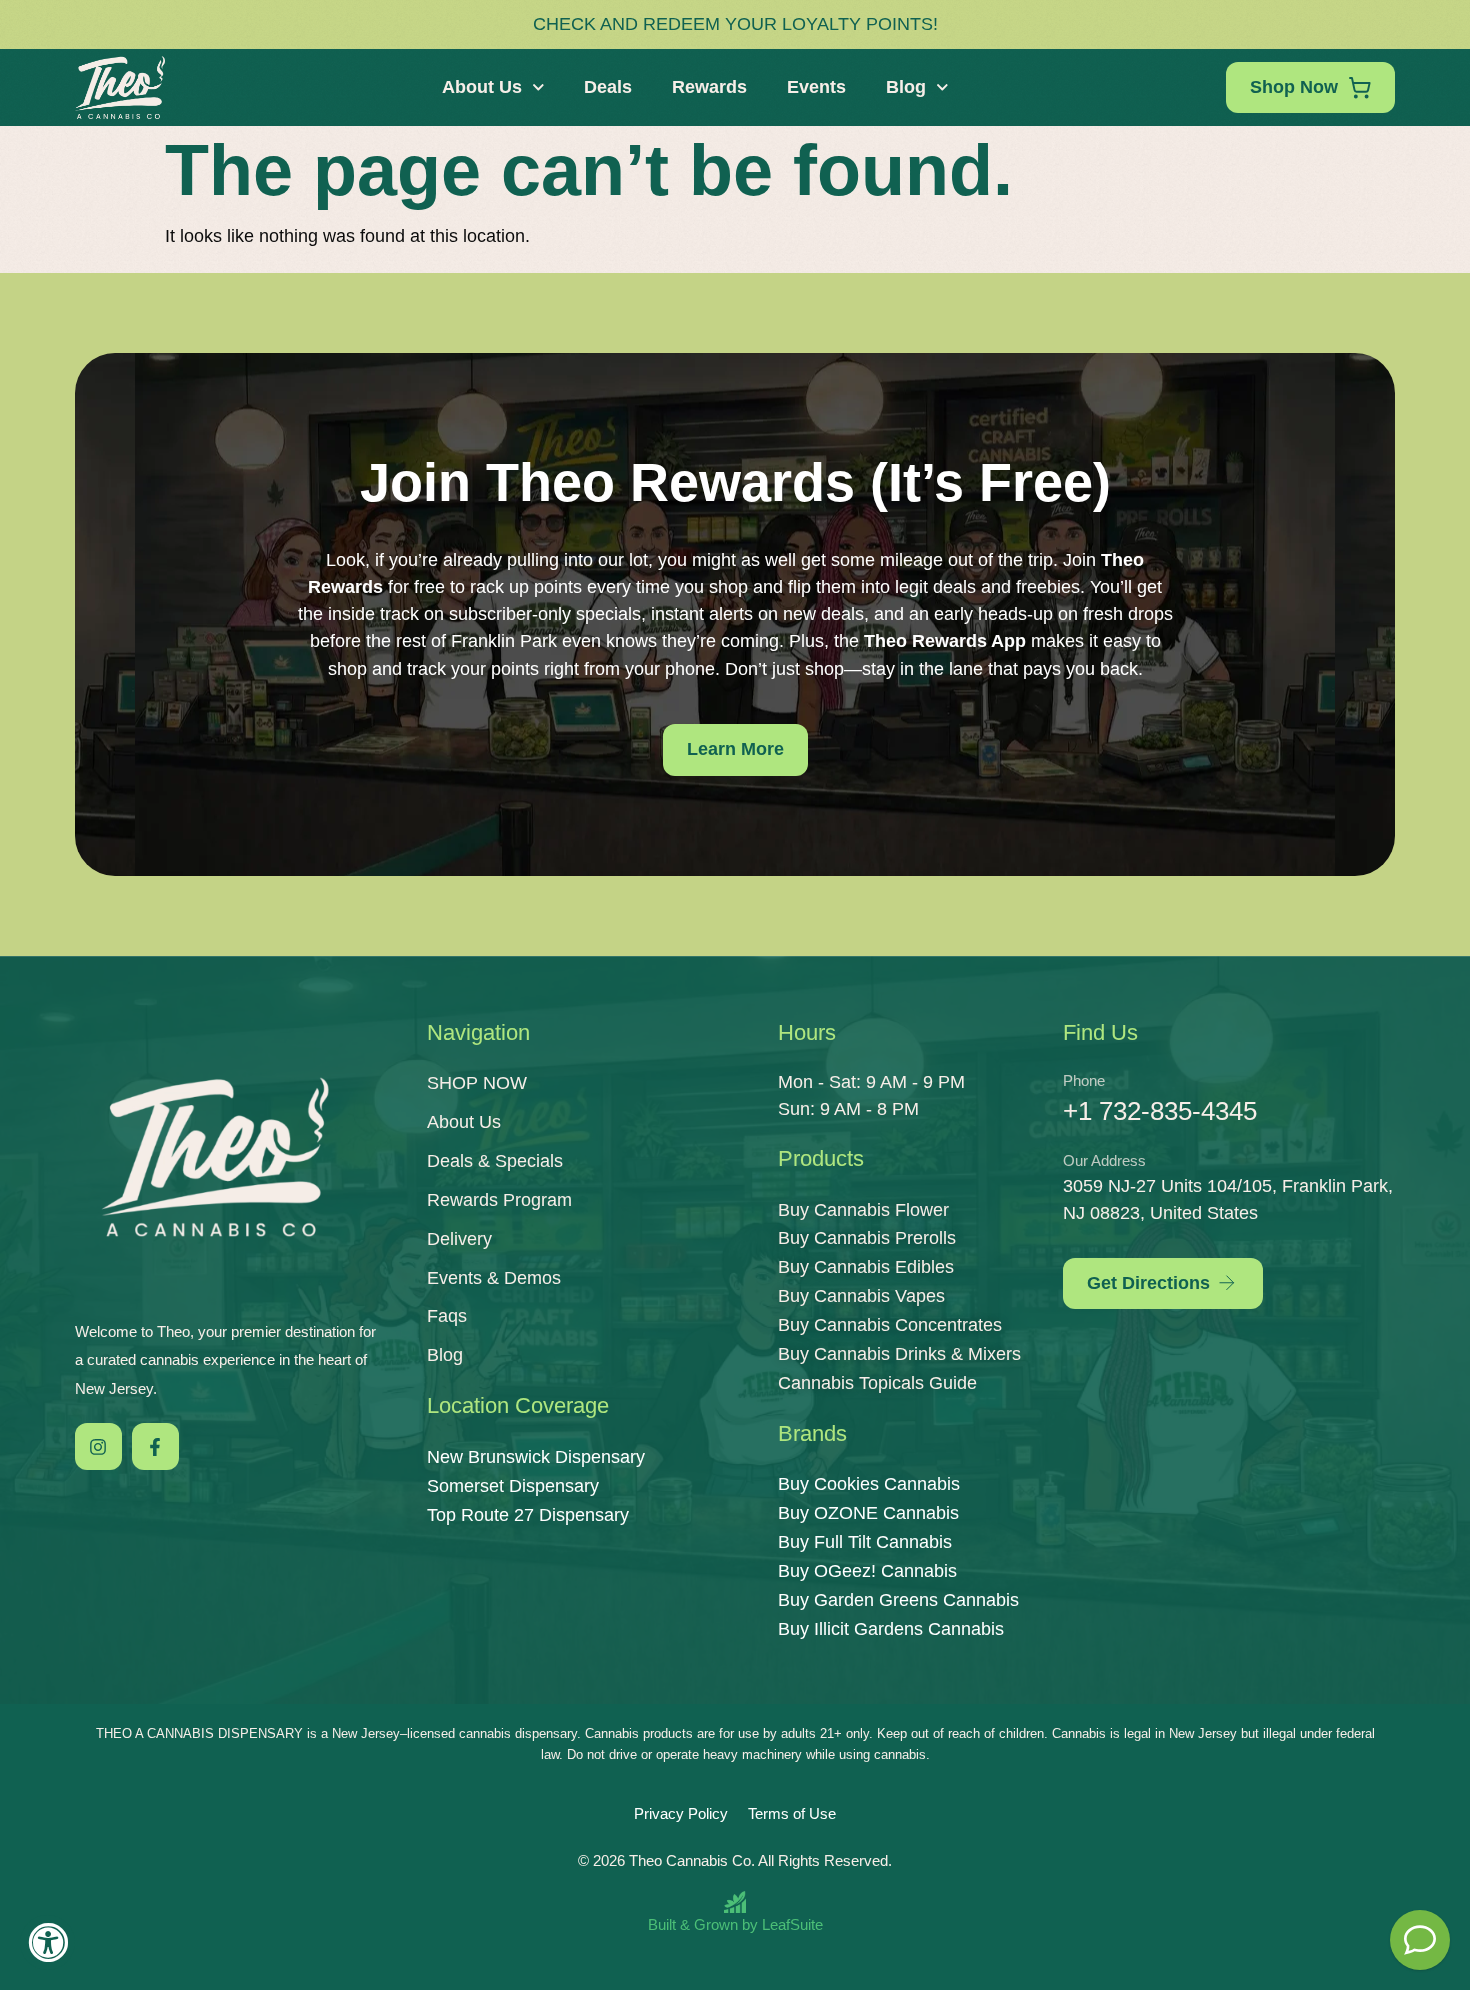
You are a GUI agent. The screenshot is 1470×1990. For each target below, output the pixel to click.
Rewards (709, 87)
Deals (608, 87)
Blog (906, 87)
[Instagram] (98, 1446)
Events (816, 87)
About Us (482, 87)
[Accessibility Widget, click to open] (47, 1942)
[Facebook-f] (155, 1446)
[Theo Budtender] (1420, 1940)
